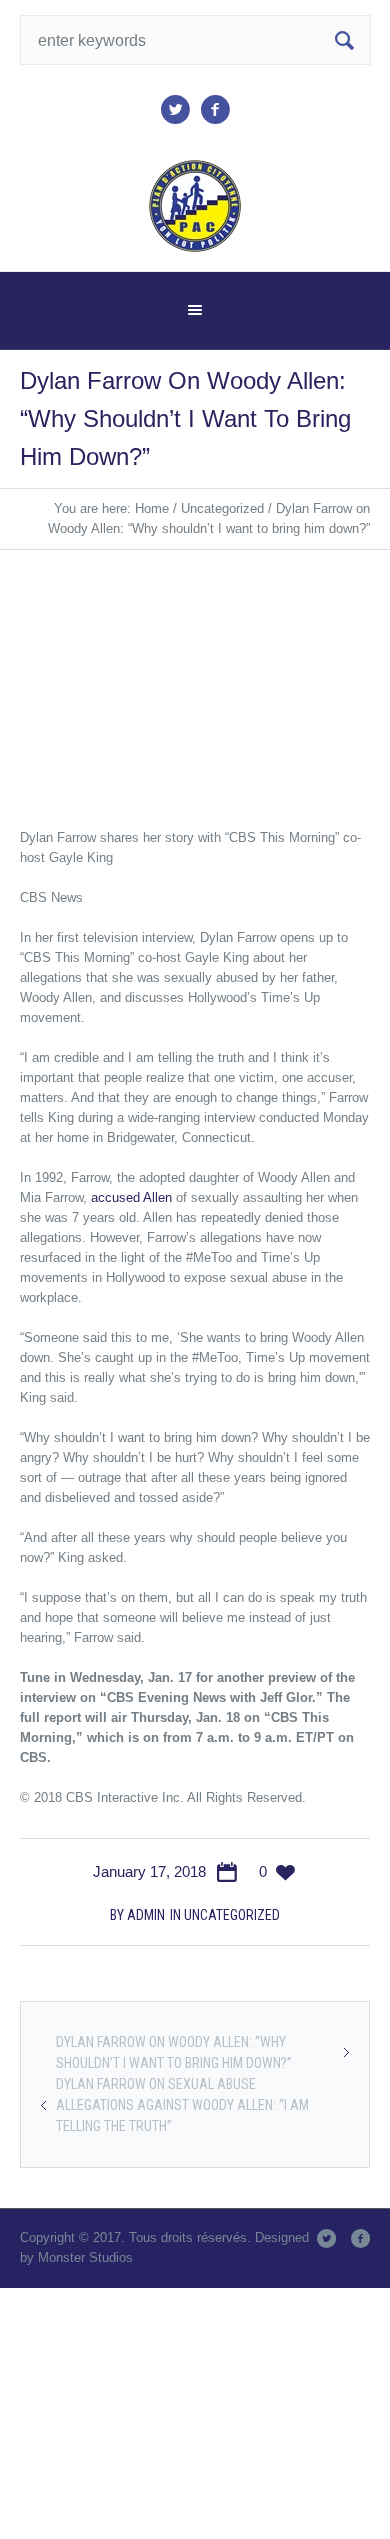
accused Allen (131, 1197)
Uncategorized (222, 508)
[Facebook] (215, 110)
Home (152, 508)
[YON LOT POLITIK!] (195, 206)
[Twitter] (175, 110)
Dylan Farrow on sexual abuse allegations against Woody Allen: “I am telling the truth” (182, 2105)
